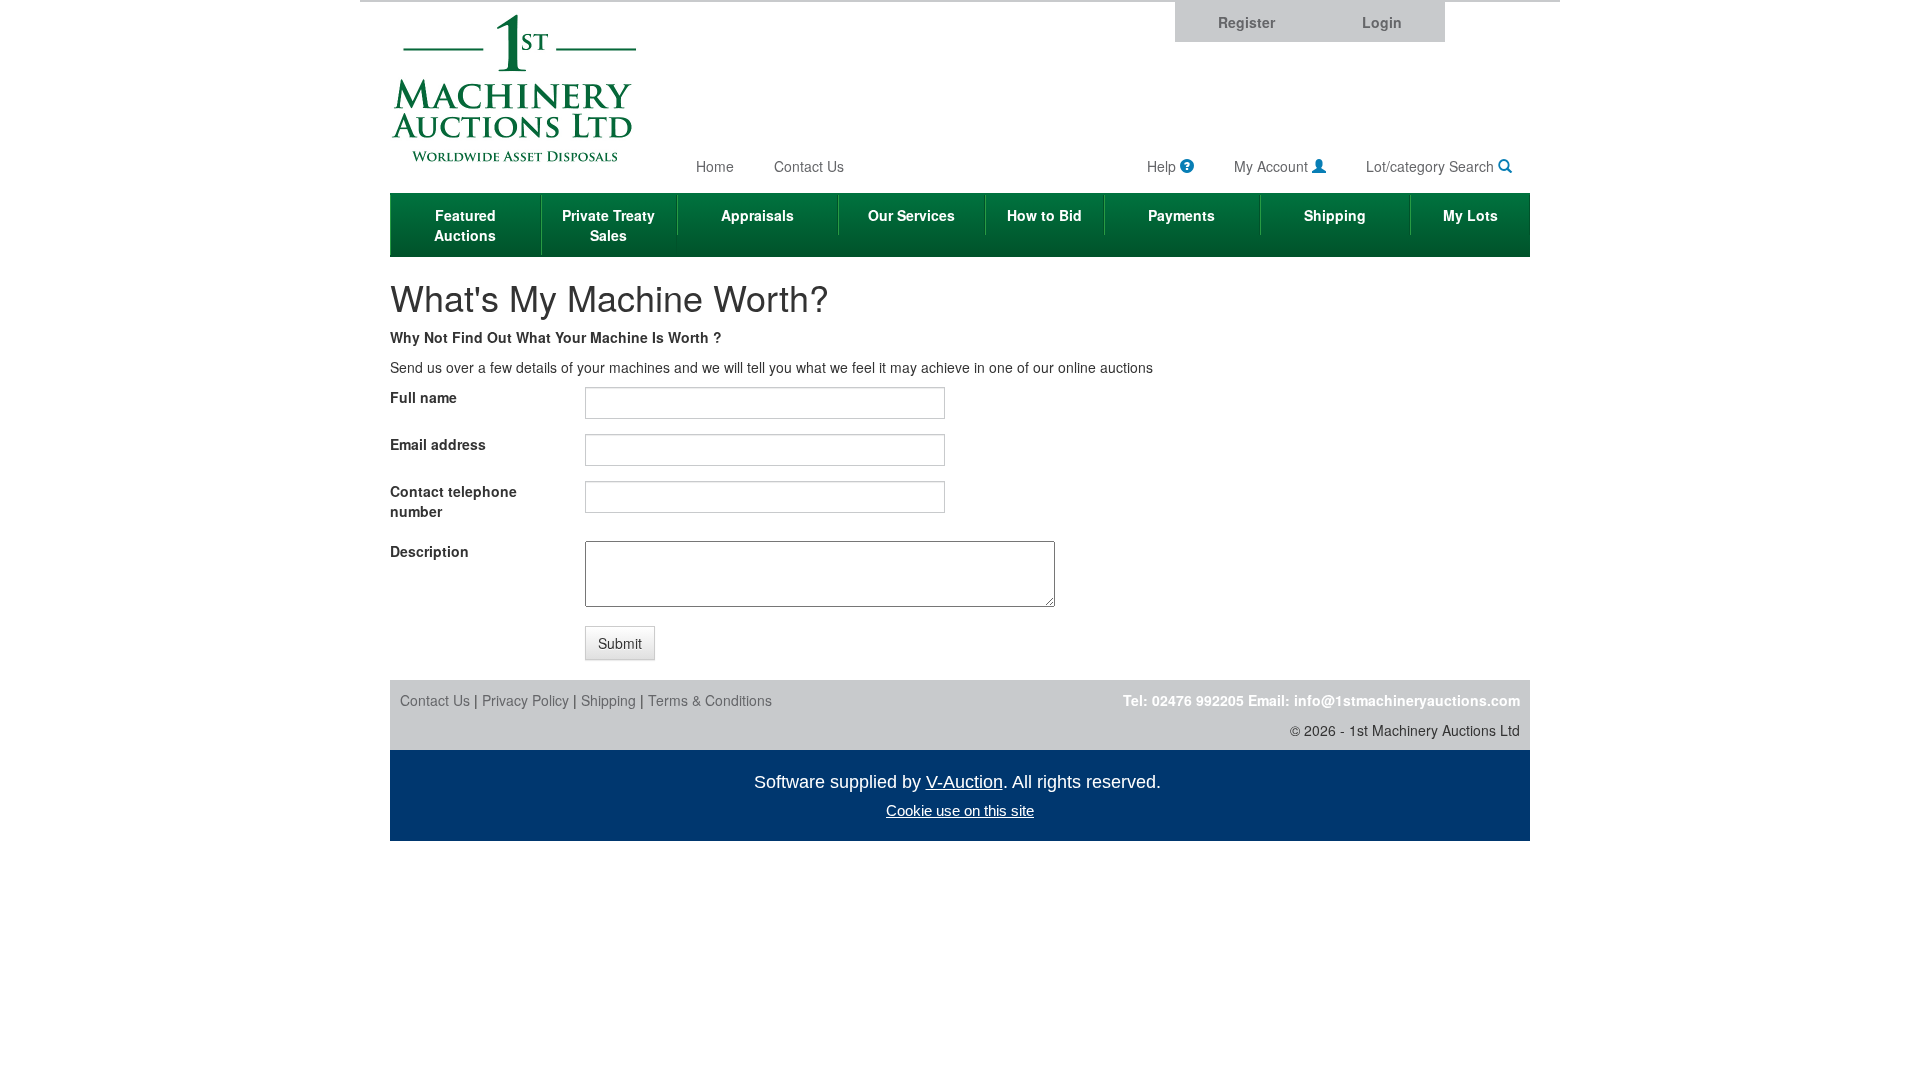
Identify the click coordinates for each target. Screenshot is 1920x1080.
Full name (423, 397)
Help (1163, 166)
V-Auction (964, 782)
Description (429, 551)
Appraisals (757, 215)
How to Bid (1044, 215)
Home (715, 166)
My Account (1273, 166)
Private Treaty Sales (608, 225)
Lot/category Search (1432, 166)
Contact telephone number (453, 501)
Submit (620, 643)
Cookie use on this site (960, 810)
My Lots (1470, 215)
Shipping (1335, 215)
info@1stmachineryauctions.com (1407, 700)
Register (1246, 22)
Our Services (911, 215)
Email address (438, 444)
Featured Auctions (465, 225)
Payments (1181, 215)
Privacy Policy (525, 700)
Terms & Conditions (710, 700)
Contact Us (809, 166)
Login (1382, 22)
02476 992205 (1198, 700)
